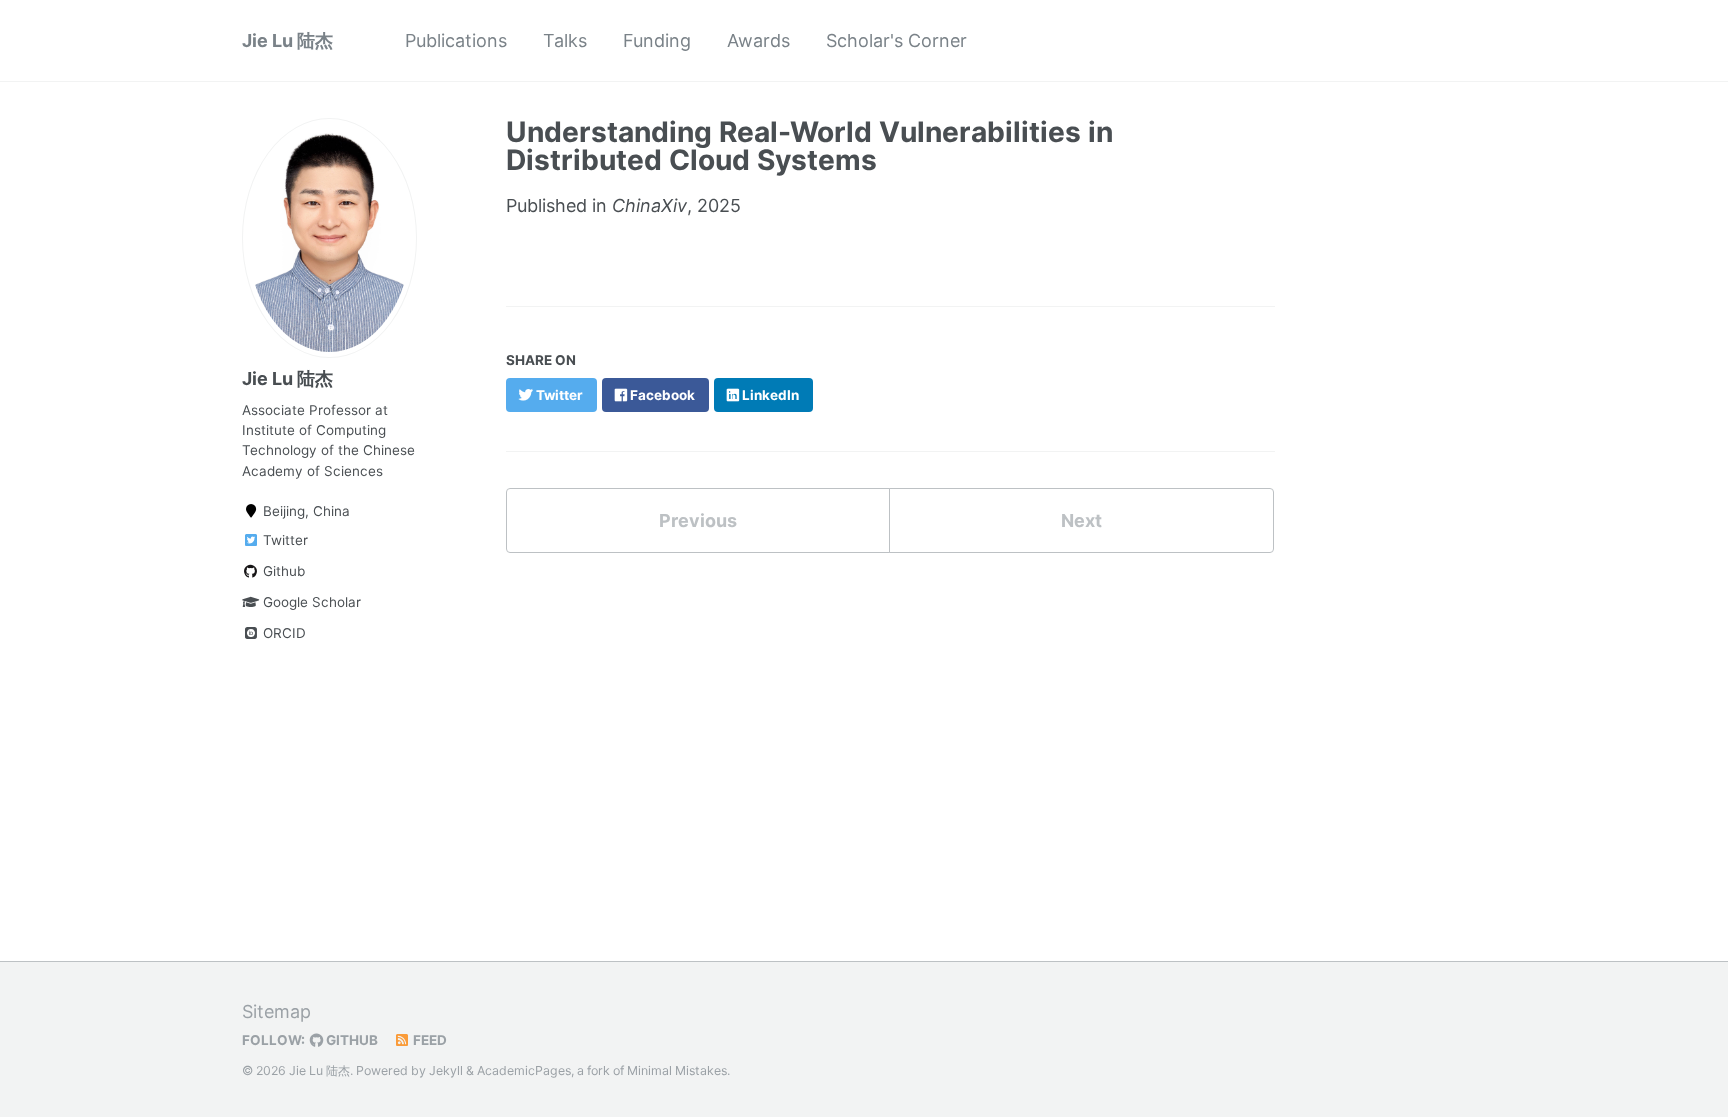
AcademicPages (524, 1070)
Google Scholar (310, 602)
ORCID (282, 633)
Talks (565, 40)
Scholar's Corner (896, 40)
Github (282, 571)
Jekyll (446, 1070)
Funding (657, 40)
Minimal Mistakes (677, 1070)
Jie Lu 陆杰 (287, 40)
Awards (758, 40)
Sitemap (276, 1011)
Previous (698, 520)
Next (1081, 520)
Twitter (283, 540)
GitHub (350, 1040)
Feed (428, 1040)
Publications (456, 40)
